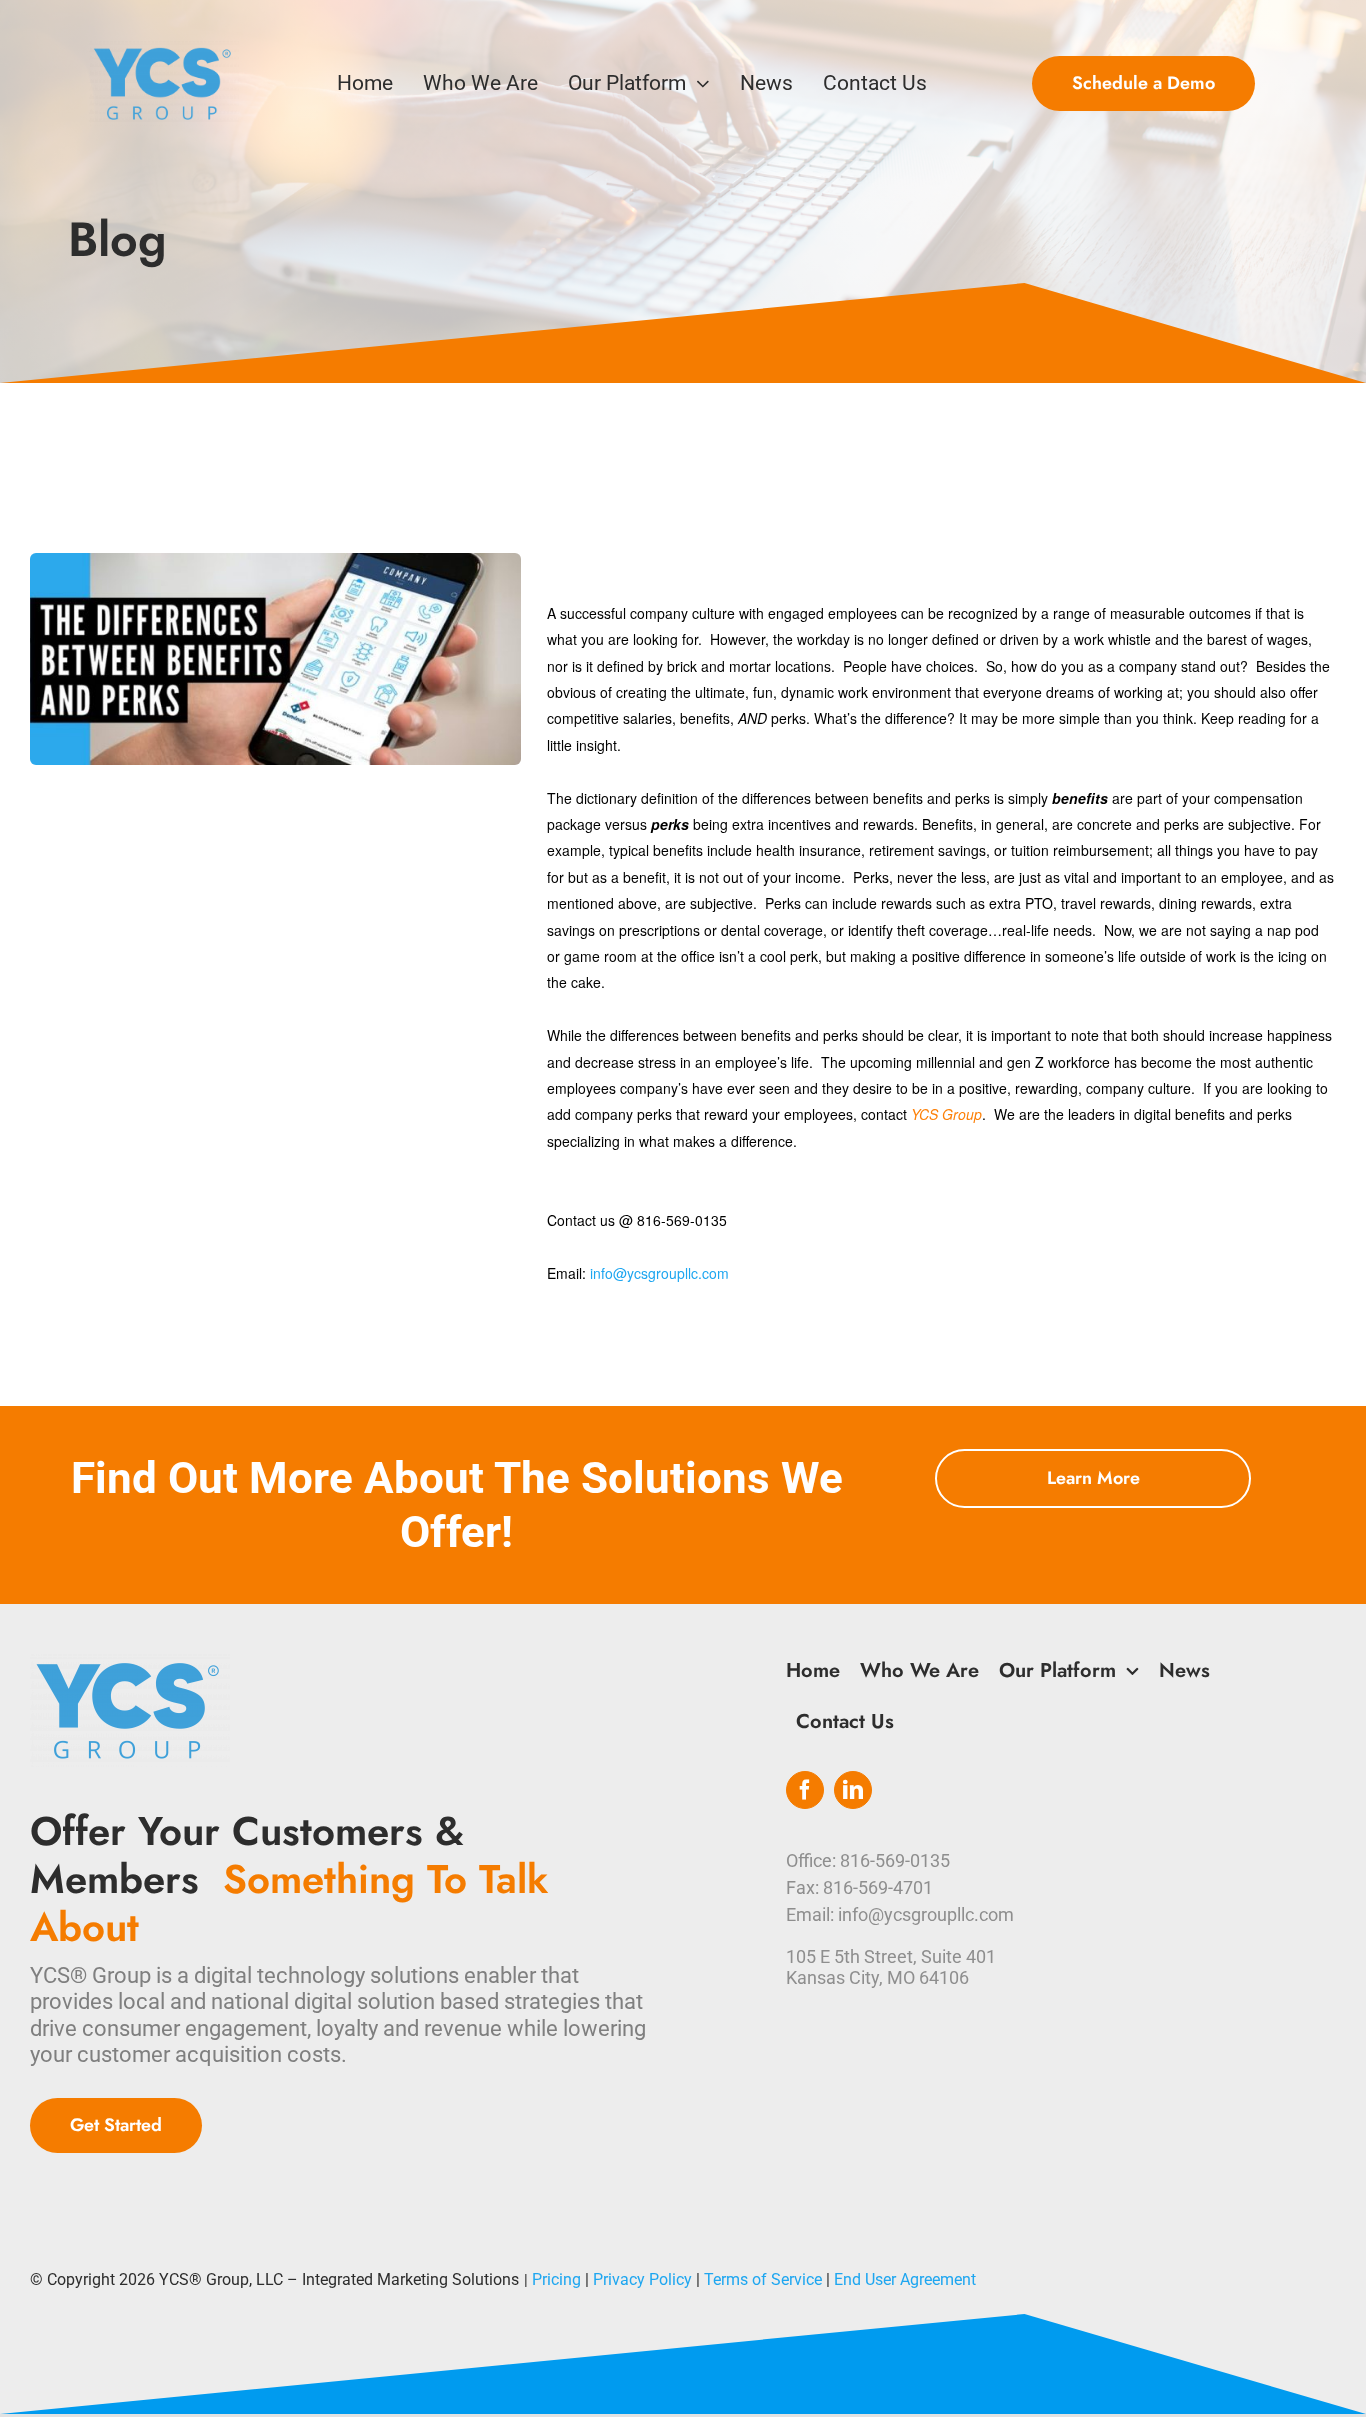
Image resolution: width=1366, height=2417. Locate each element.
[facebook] (805, 1790)
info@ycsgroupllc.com (659, 1273)
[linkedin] (853, 1790)
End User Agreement (905, 2279)
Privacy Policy (642, 2279)
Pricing (556, 2279)
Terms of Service (763, 2279)
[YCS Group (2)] (164, 51)
